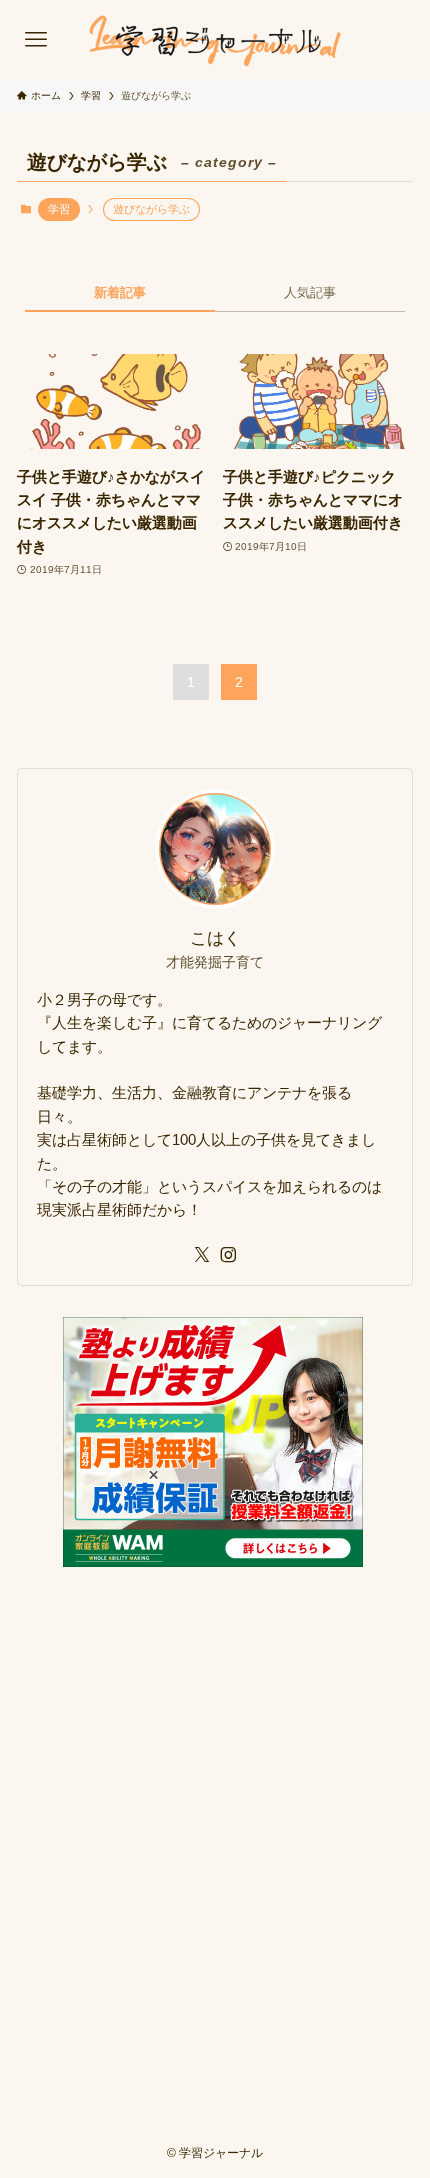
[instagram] (228, 1255)
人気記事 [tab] (310, 292)
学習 (59, 209)
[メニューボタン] (36, 40)
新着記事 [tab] (120, 292)
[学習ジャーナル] (215, 40)
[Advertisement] (215, 1820)
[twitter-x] (202, 1255)
